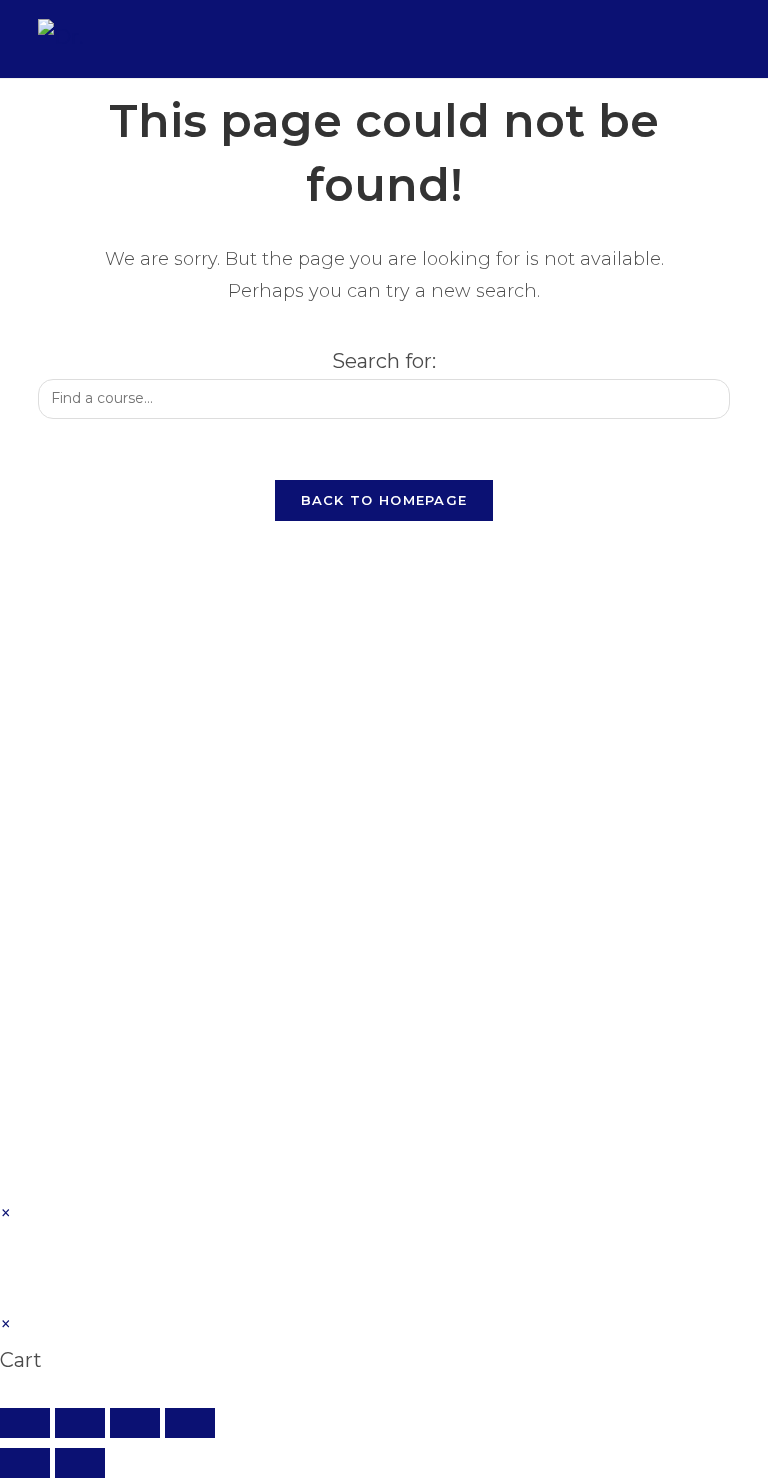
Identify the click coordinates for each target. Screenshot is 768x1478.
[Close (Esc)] (190, 1423)
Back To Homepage (384, 500)
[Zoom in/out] (25, 1423)
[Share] (135, 1423)
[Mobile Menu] (716, 38)
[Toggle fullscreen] (80, 1423)
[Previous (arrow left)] (25, 1463)
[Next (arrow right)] (80, 1463)
